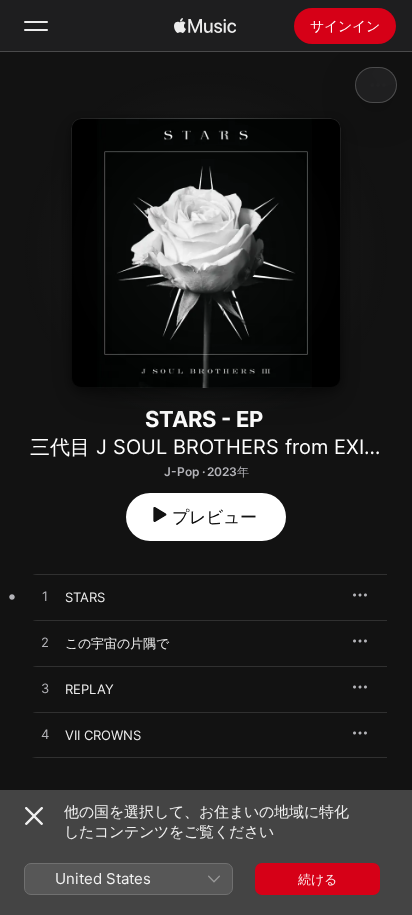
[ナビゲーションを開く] (36, 26)
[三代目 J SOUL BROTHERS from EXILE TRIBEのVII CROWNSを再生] (45, 735)
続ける (317, 879)
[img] (205, 26)
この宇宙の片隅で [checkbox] (117, 643)
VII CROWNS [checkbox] (103, 735)
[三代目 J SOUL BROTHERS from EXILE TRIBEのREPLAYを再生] (45, 689)
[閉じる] (34, 816)
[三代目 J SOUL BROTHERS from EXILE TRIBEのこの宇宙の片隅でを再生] (45, 643)
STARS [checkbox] (85, 597)
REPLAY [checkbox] (89, 689)
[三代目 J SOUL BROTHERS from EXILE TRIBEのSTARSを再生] (45, 597)
